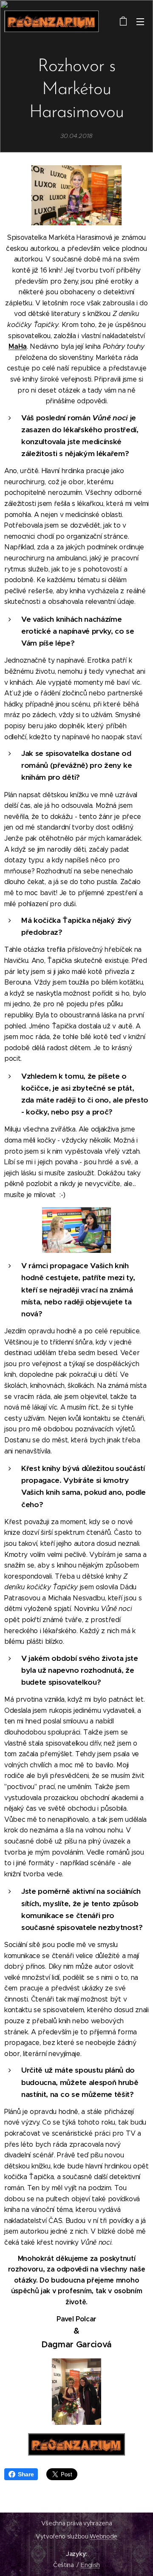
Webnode (103, 2536)
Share (26, 2474)
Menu (140, 21)
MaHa (18, 346)
